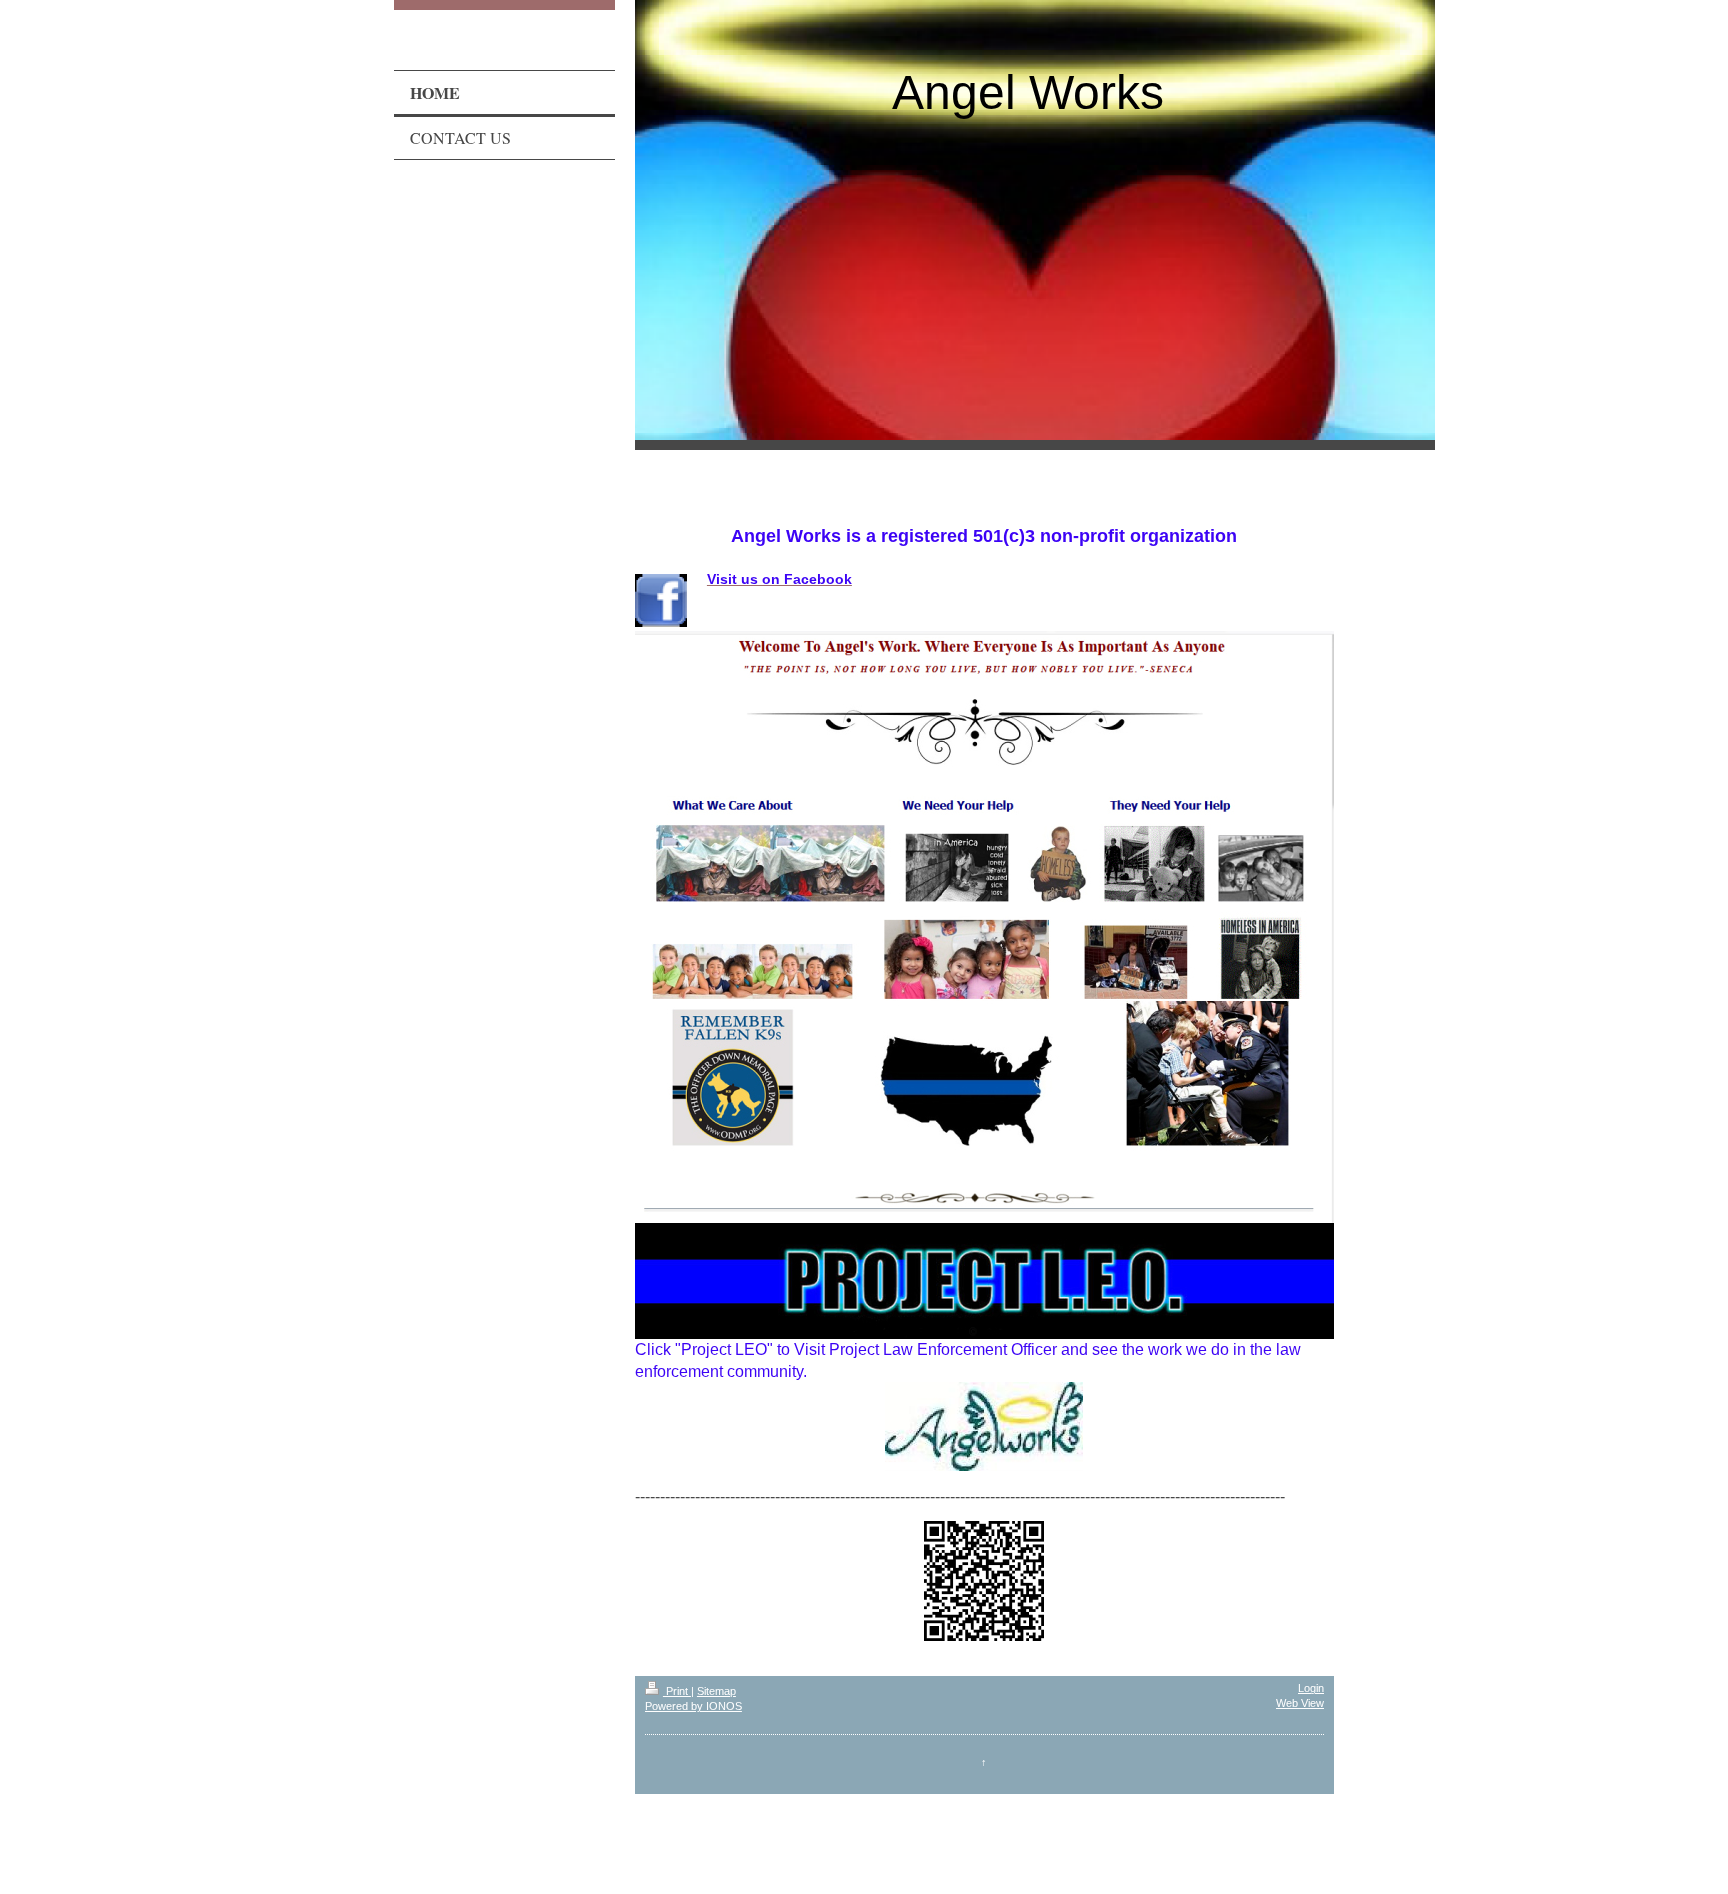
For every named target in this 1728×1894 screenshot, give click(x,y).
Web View (1300, 1703)
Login (1311, 1688)
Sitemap (716, 1691)
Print (677, 1691)
